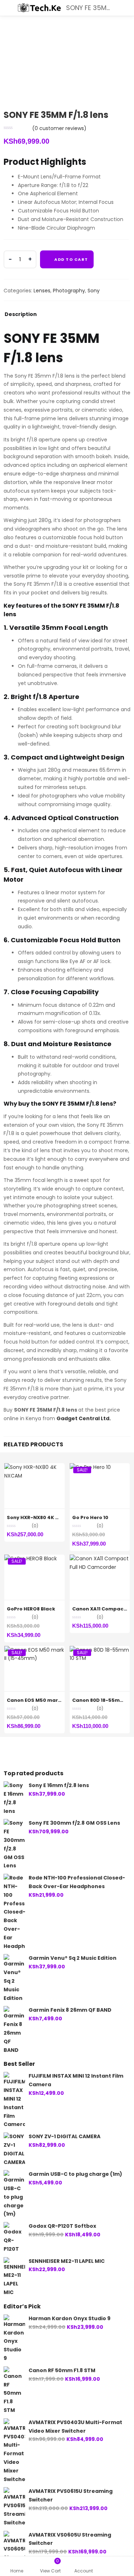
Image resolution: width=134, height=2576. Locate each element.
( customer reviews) (59, 128)
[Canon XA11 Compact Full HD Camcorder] (100, 1558)
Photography (69, 291)
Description (21, 315)
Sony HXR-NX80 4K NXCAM (40, 1517)
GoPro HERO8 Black (31, 1609)
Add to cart (71, 259)
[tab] (21, 316)
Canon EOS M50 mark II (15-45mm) (51, 1700)
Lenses (42, 291)
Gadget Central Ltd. (84, 1418)
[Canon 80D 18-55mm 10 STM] (100, 1650)
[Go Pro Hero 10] (90, 1467)
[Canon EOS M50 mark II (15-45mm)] (34, 1650)
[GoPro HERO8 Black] (31, 1558)
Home (17, 2571)
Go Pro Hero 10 (90, 1517)
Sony (94, 291)
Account (84, 2571)
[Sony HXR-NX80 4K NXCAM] (34, 1467)
